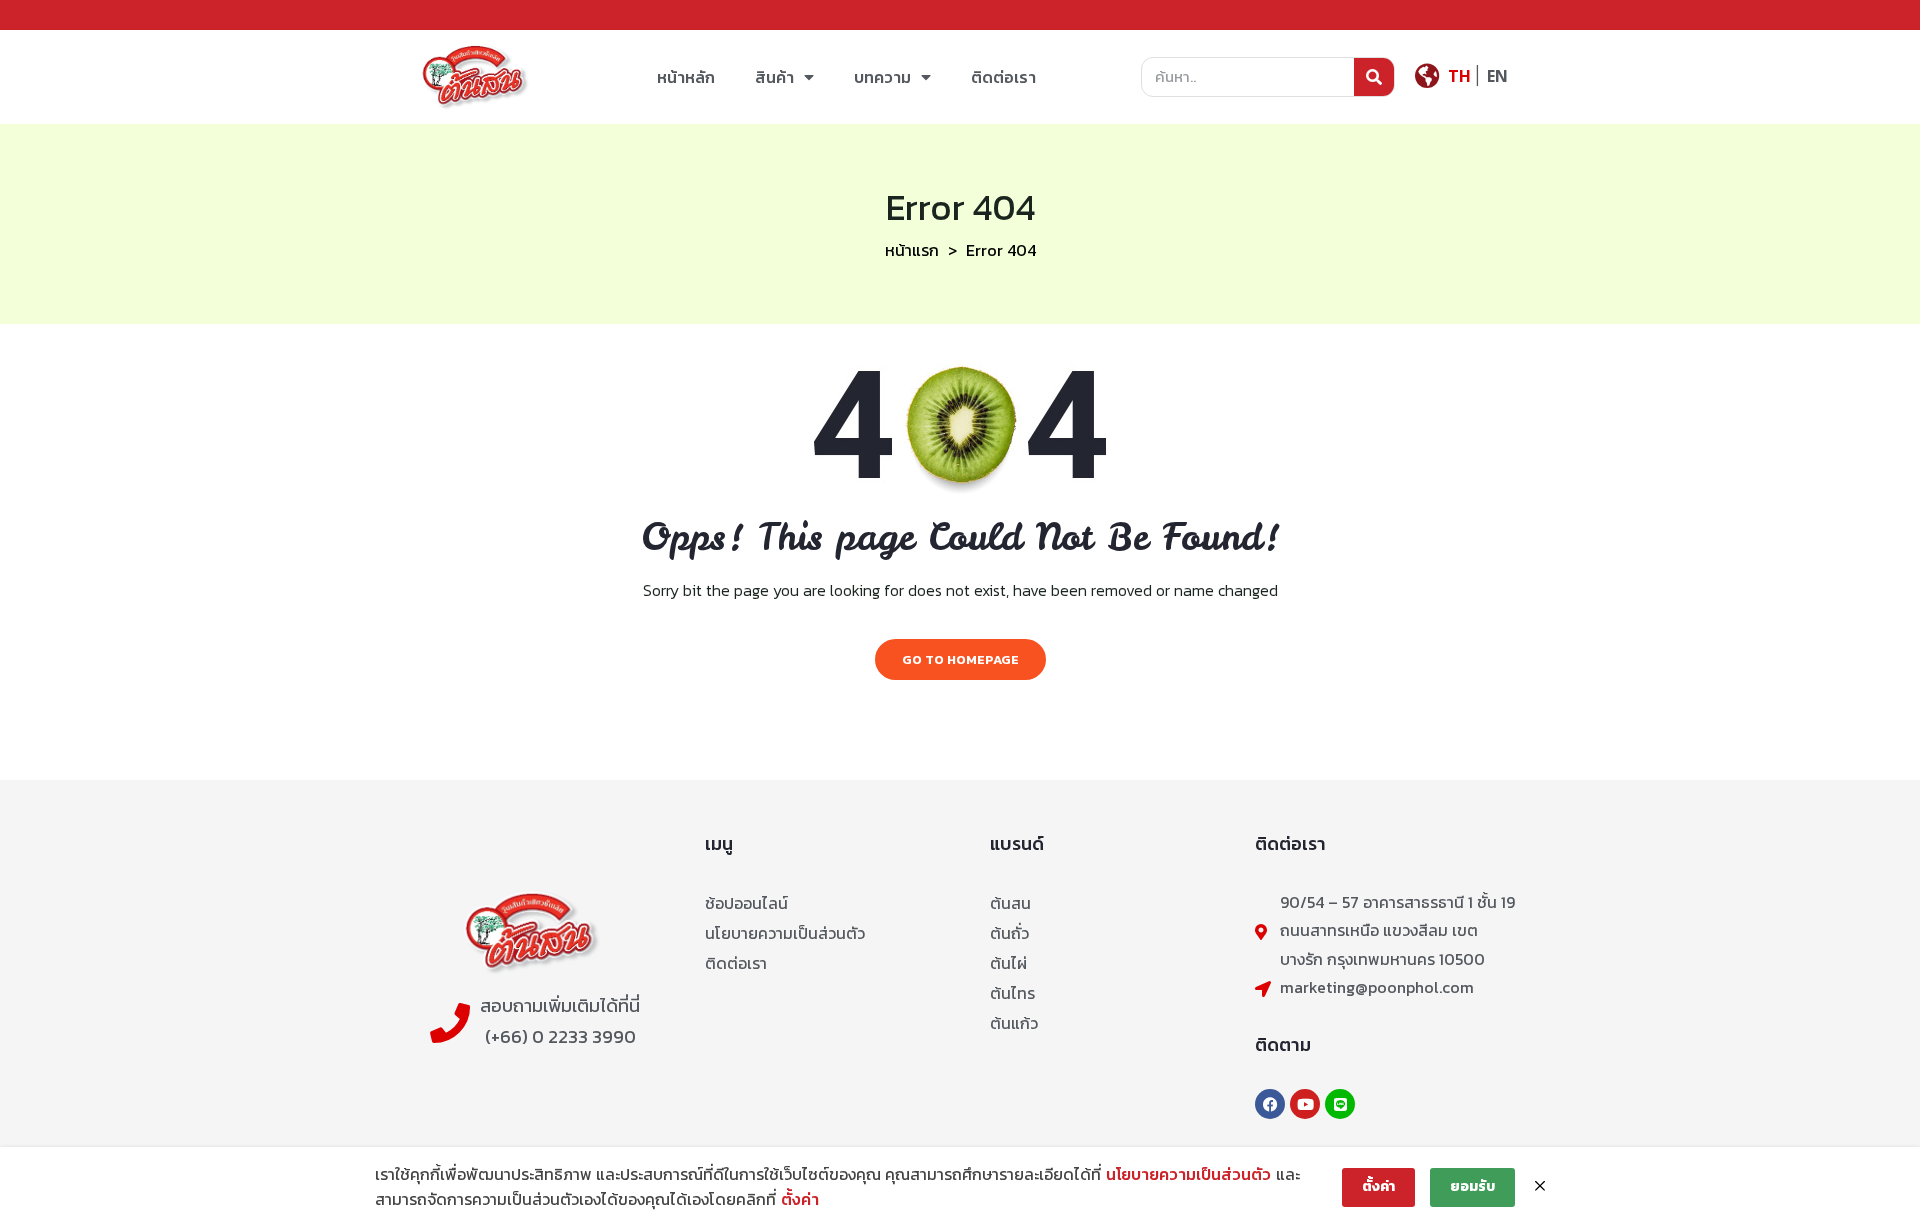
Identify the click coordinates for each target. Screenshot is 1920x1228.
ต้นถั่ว (1009, 933)
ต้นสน (1010, 903)
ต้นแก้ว (1014, 1023)
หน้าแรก (912, 250)
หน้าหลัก (686, 77)
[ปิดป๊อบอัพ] (1540, 1187)
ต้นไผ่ (1008, 963)
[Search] (1374, 77)
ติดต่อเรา (1003, 77)
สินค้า (774, 77)
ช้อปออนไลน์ (746, 903)
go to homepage (960, 659)
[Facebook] (1270, 1104)
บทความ (882, 77)
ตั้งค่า (800, 1199)
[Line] (1340, 1104)
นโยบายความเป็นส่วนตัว (785, 933)
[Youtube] (1305, 1104)
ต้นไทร (1012, 993)
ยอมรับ (1472, 1186)
